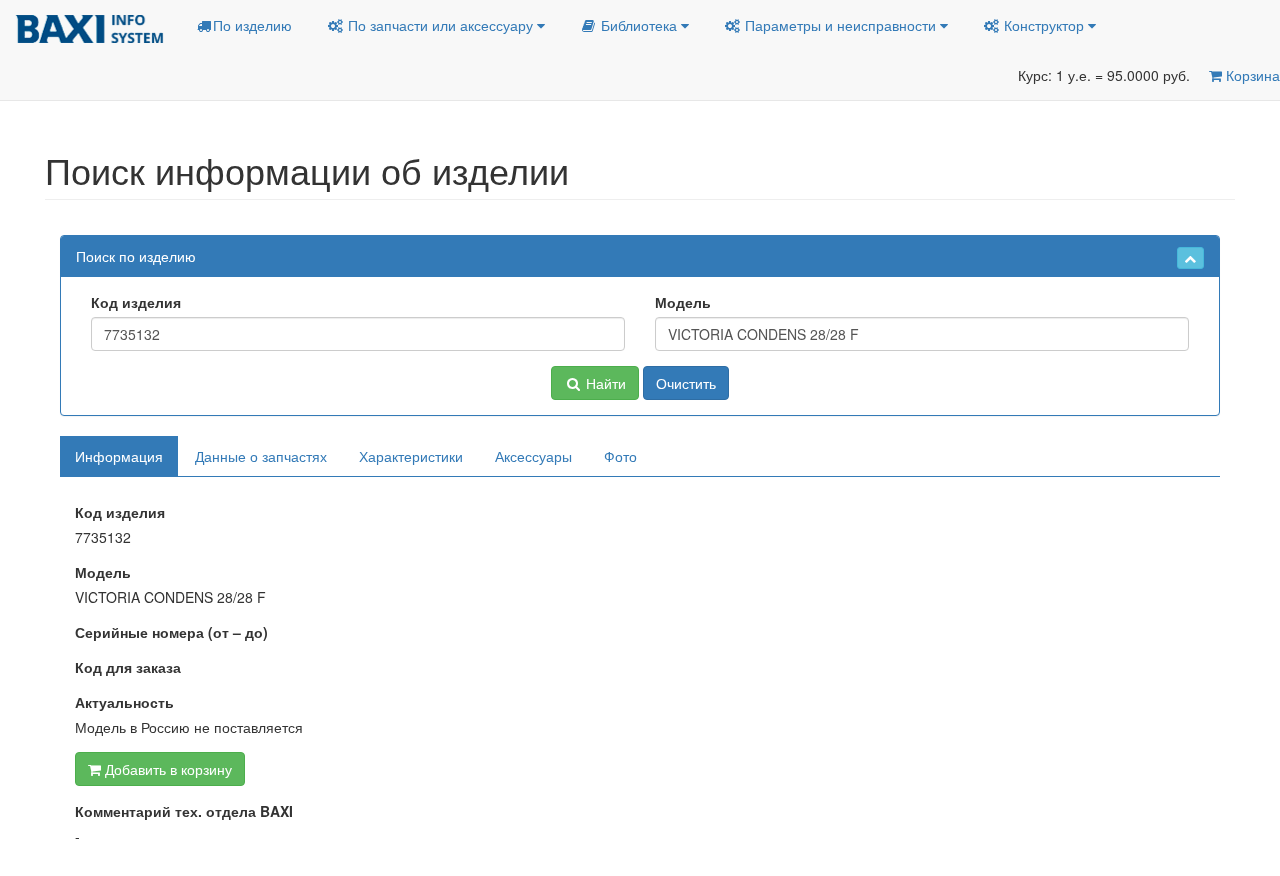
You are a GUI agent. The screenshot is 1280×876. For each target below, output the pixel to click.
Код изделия (136, 302)
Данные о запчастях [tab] (261, 456)
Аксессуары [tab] (533, 456)
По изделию (252, 25)
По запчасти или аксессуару (440, 25)
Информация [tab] (119, 456)
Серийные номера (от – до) (171, 632)
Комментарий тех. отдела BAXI (184, 811)
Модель (683, 302)
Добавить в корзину (166, 769)
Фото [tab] (620, 456)
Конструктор (1044, 25)
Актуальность (124, 702)
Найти (604, 383)
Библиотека (639, 25)
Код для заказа (128, 667)
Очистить (686, 383)
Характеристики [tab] (411, 456)
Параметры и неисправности (840, 25)
